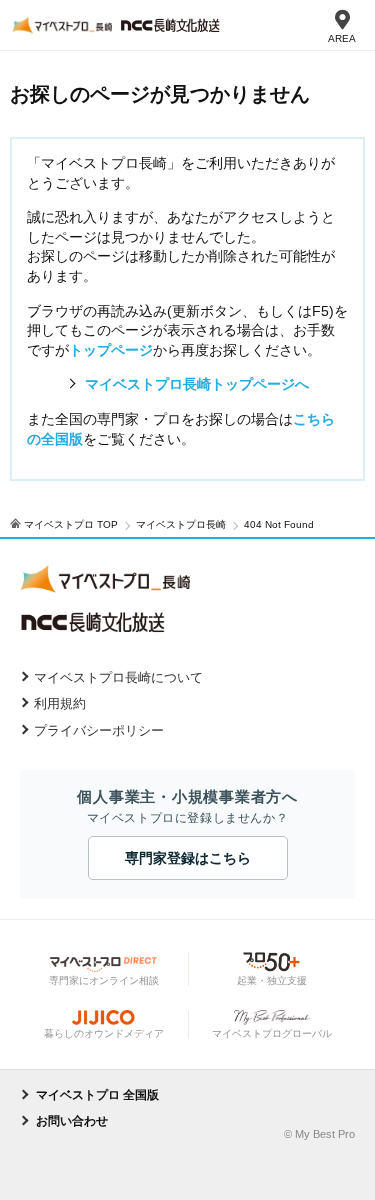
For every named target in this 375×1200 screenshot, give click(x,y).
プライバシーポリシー (99, 730)
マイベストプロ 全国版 (97, 1095)
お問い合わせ (72, 1121)
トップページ (111, 350)
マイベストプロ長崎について (118, 677)
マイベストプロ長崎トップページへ (197, 384)
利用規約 (60, 703)
